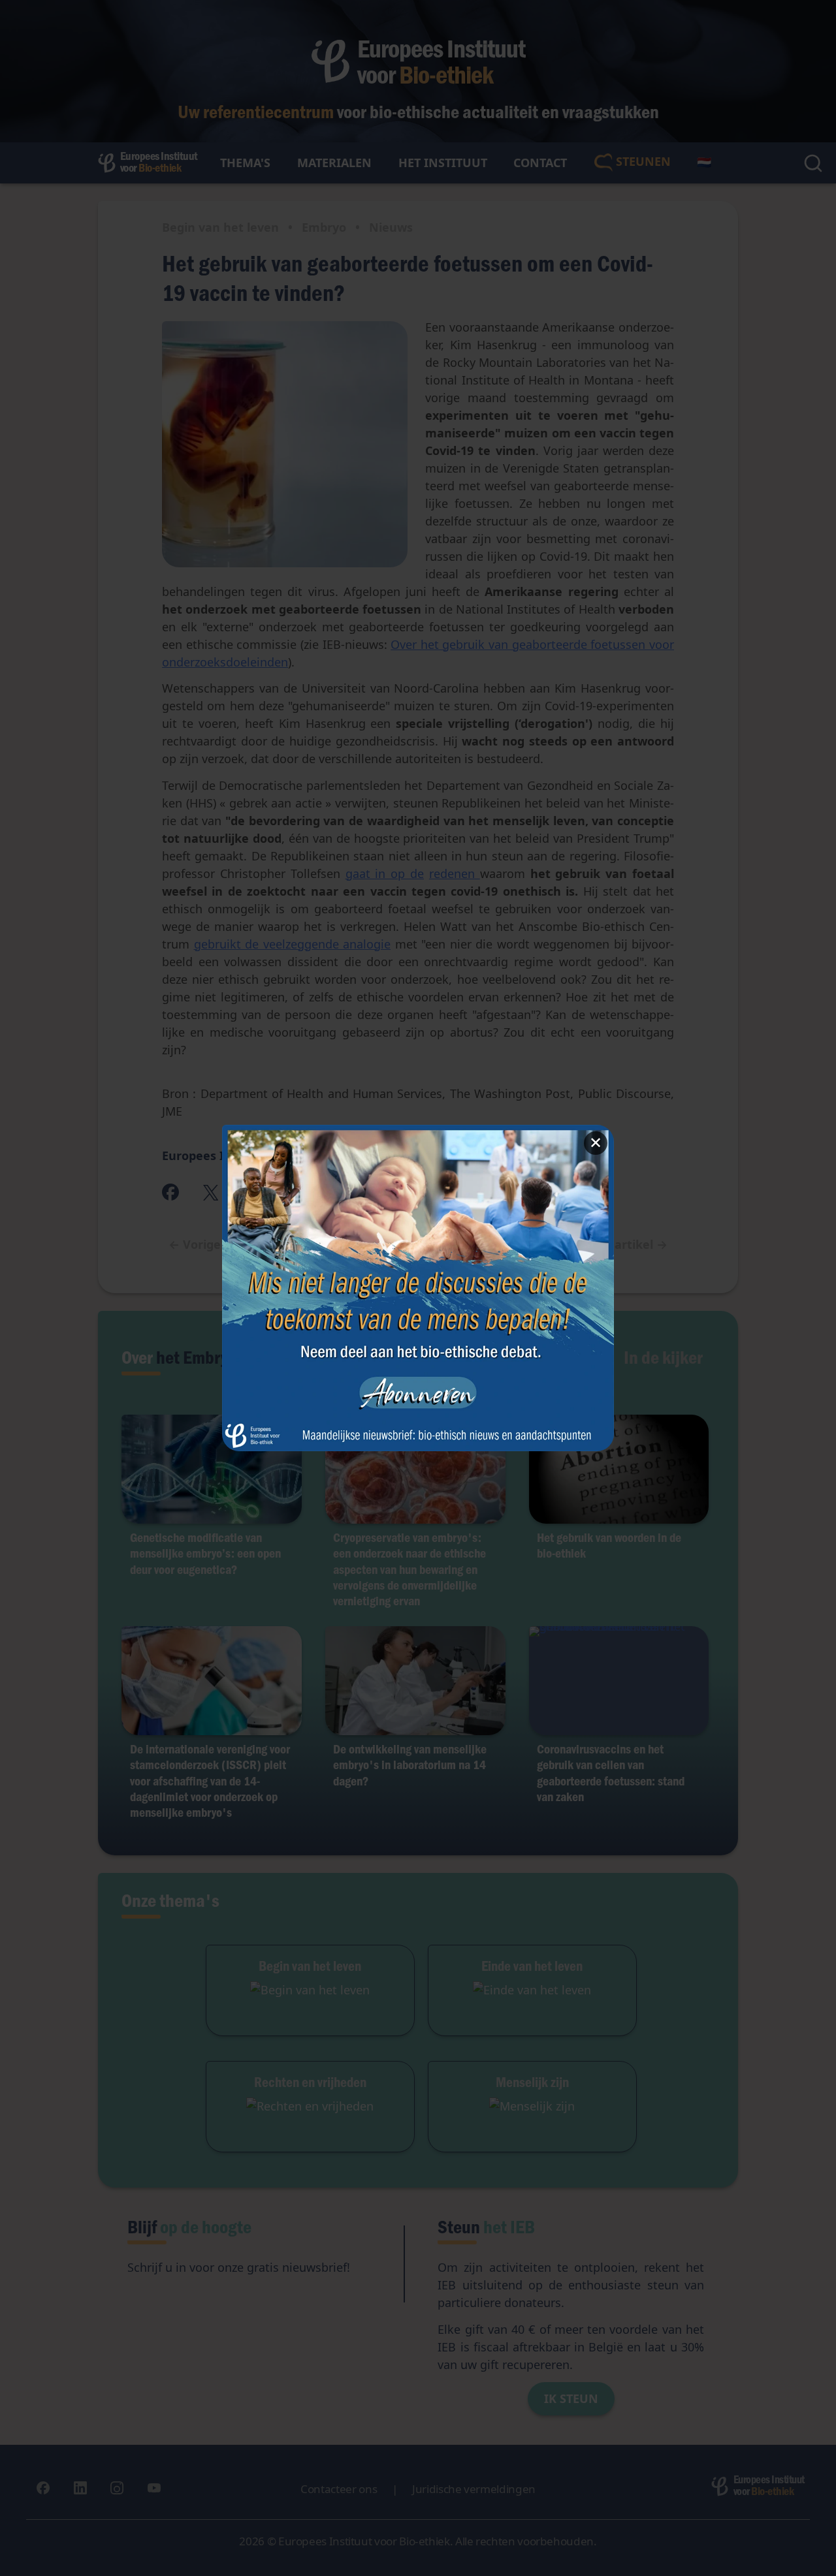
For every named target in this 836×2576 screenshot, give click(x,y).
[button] (418, 1288)
